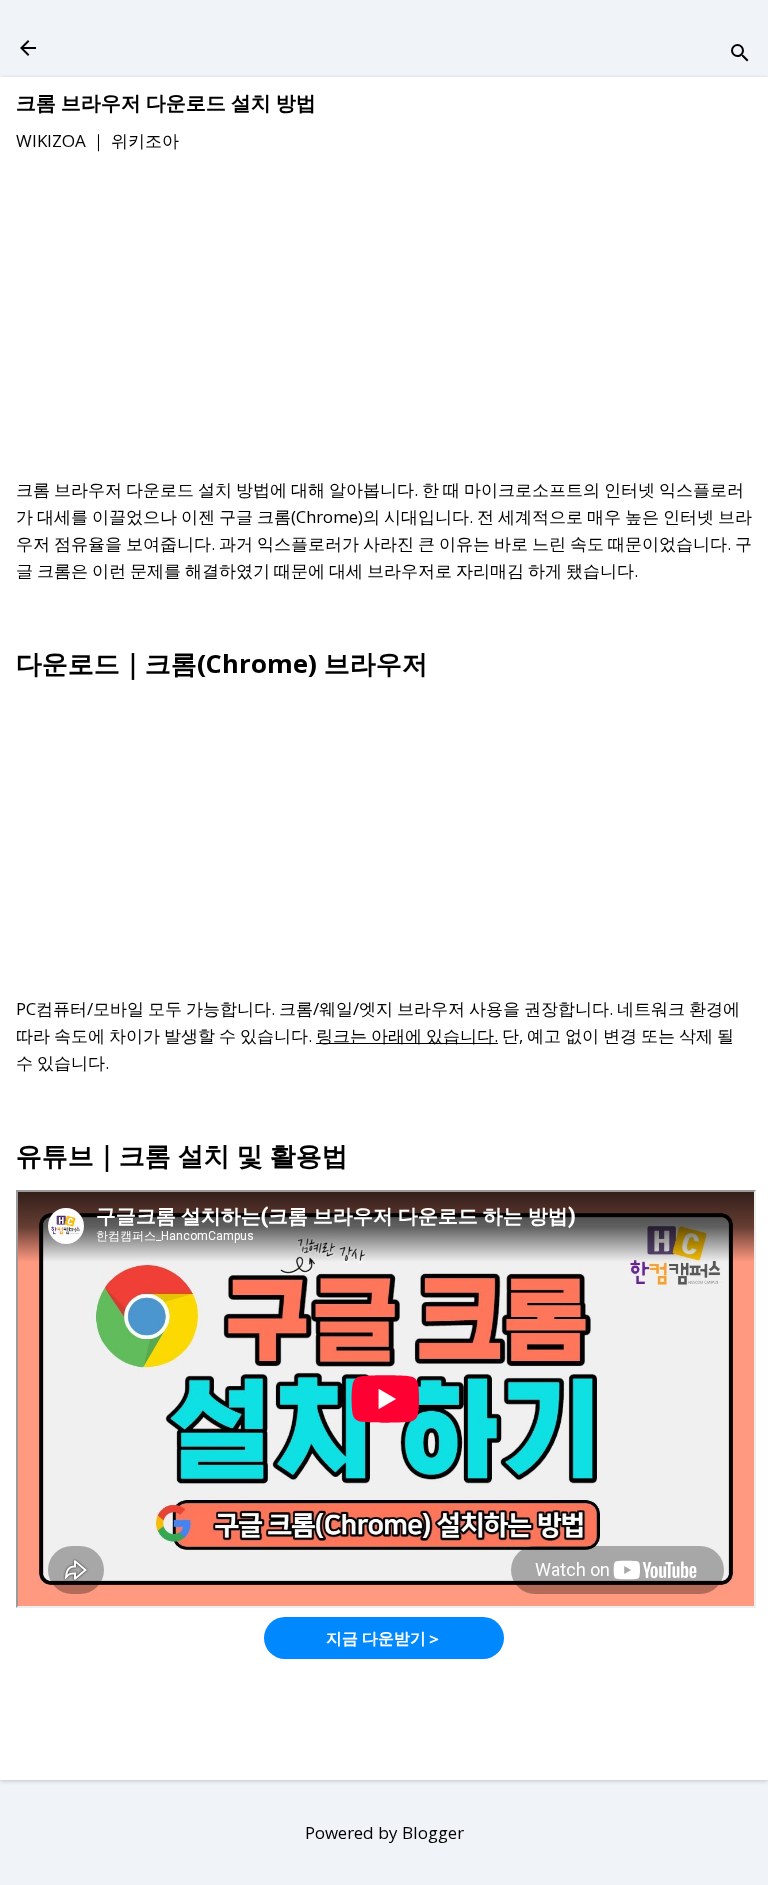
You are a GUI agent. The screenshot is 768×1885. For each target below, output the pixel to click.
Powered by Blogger (384, 1832)
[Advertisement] (384, 319)
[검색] (740, 54)
